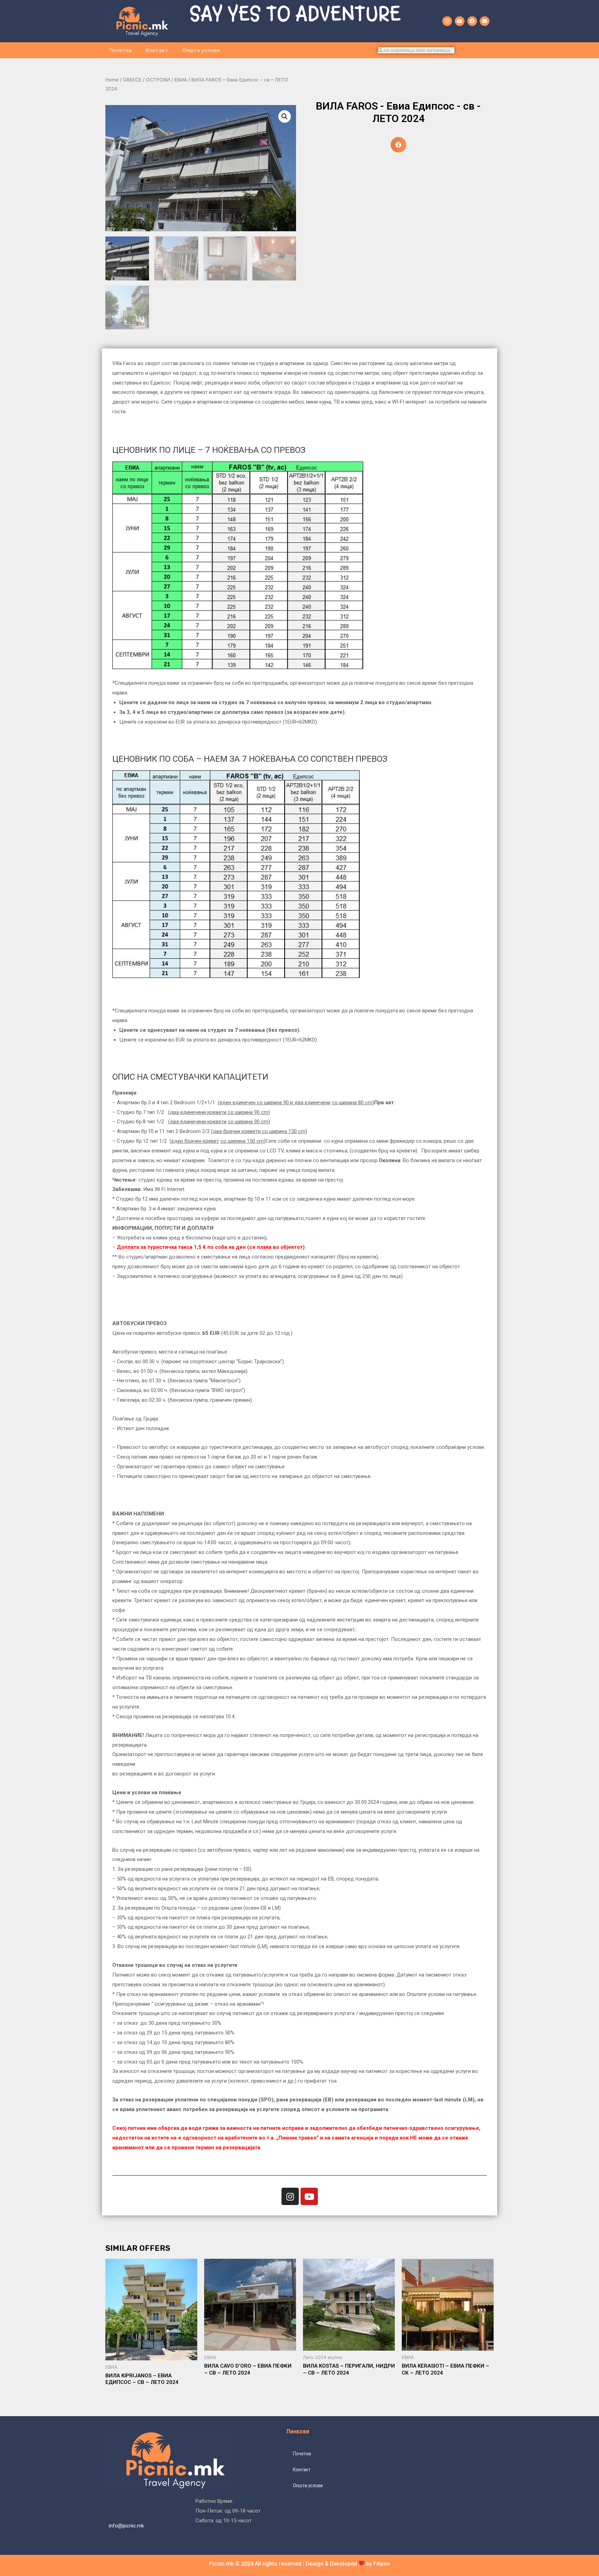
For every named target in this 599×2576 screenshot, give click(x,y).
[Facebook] (472, 21)
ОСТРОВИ (158, 80)
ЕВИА (181, 80)
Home (112, 80)
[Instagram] (447, 21)
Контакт (157, 50)
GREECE (132, 80)
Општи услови (201, 50)
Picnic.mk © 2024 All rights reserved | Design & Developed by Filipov (299, 2564)
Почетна (120, 50)
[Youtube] (460, 21)
